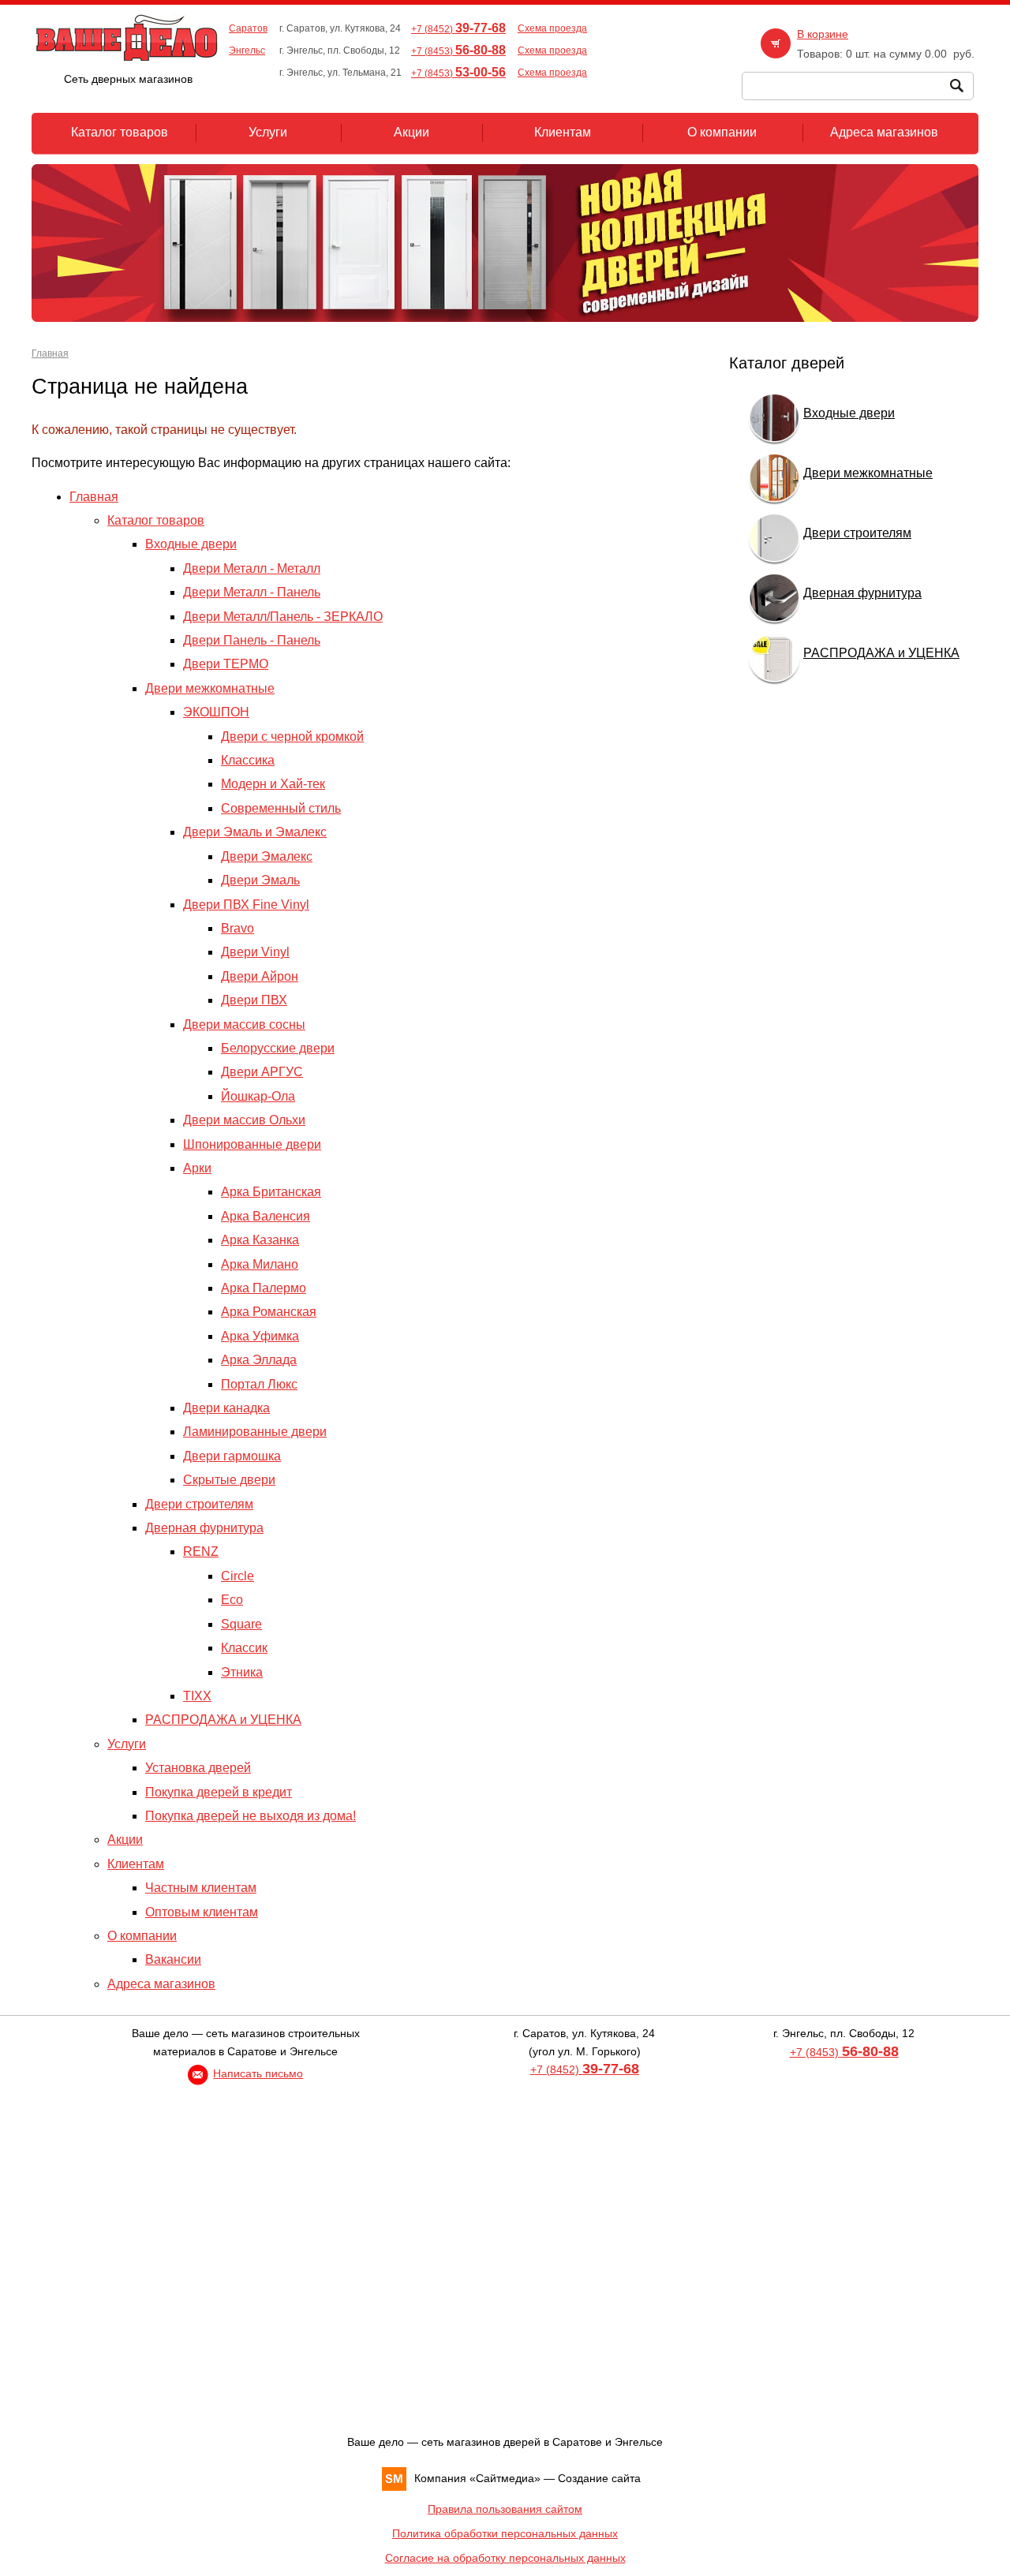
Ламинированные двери (255, 1432)
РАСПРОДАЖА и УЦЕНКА (223, 1720)
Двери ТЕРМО (226, 664)
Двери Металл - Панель (252, 592)
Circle (238, 1576)
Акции (125, 1839)
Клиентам (136, 1864)
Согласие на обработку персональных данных (505, 2558)
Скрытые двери (229, 1480)
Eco (232, 1600)
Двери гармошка (232, 1456)
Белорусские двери (278, 1048)
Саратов (248, 28)
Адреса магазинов (161, 1984)
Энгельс (247, 50)
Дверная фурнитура (204, 1528)
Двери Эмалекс (267, 856)
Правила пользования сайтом (505, 2509)
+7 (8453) (458, 51)
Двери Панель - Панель (252, 640)
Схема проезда (552, 28)
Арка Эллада (259, 1360)
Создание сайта (599, 2478)
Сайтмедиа (505, 2478)
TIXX (197, 1696)
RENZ (201, 1552)
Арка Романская (269, 1312)
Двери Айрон (260, 976)
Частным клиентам (201, 1888)
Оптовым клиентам (202, 1912)
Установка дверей (198, 1768)
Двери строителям (199, 1504)
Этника (242, 1672)
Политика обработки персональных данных (505, 2533)
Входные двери (191, 544)
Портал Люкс (259, 1384)
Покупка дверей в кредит (219, 1792)
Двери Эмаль (260, 880)
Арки (197, 1168)
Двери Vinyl (255, 952)
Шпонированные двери (252, 1144)
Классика (248, 760)
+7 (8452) (458, 29)
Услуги (127, 1744)
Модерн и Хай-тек (273, 784)
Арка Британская (271, 1192)
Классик (244, 1648)
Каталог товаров (156, 520)
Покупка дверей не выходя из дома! (251, 1816)
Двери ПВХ (254, 1000)
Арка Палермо (264, 1288)
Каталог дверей (787, 363)
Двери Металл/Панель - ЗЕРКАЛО (283, 617)
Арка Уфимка (260, 1336)
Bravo (238, 928)
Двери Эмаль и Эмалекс (255, 832)
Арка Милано (260, 1264)
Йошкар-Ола (258, 1096)
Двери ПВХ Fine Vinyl (246, 905)
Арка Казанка (260, 1240)
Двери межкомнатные (210, 688)
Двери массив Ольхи (244, 1120)
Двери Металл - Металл (252, 568)
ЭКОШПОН (216, 712)
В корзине (823, 34)
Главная (50, 353)
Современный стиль (281, 808)
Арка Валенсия (266, 1216)
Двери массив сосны (244, 1024)
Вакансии (173, 1959)
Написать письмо (258, 2073)
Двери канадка (226, 1408)
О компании (142, 1936)
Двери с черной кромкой (292, 737)
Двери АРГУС (262, 1072)
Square (241, 1624)
